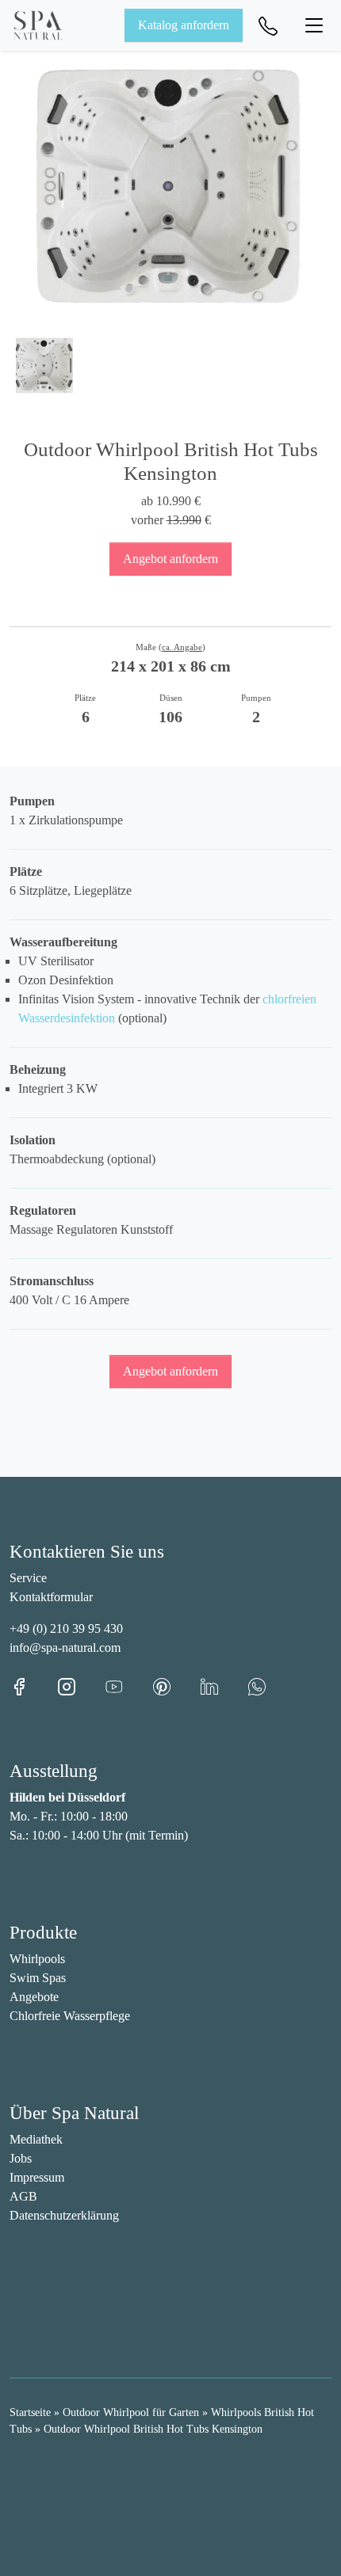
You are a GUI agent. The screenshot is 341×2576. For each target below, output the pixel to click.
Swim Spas (38, 1978)
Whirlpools (37, 1959)
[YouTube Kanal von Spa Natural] (128, 1686)
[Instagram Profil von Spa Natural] (81, 1686)
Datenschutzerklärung (64, 2215)
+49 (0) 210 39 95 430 (66, 1629)
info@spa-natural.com (65, 1648)
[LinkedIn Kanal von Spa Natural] (224, 1686)
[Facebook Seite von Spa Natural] (33, 1686)
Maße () (170, 647)
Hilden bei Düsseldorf (67, 1797)
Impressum (37, 2177)
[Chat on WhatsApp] (257, 1686)
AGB (23, 2196)
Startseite (30, 2412)
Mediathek (36, 2139)
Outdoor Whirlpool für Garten (131, 2412)
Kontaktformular (51, 1597)
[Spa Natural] (38, 25)
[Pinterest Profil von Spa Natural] (176, 1686)
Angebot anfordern (170, 559)
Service (28, 1578)
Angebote (34, 1997)
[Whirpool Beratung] (268, 25)
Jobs (21, 2158)
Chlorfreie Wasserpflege (70, 2016)
